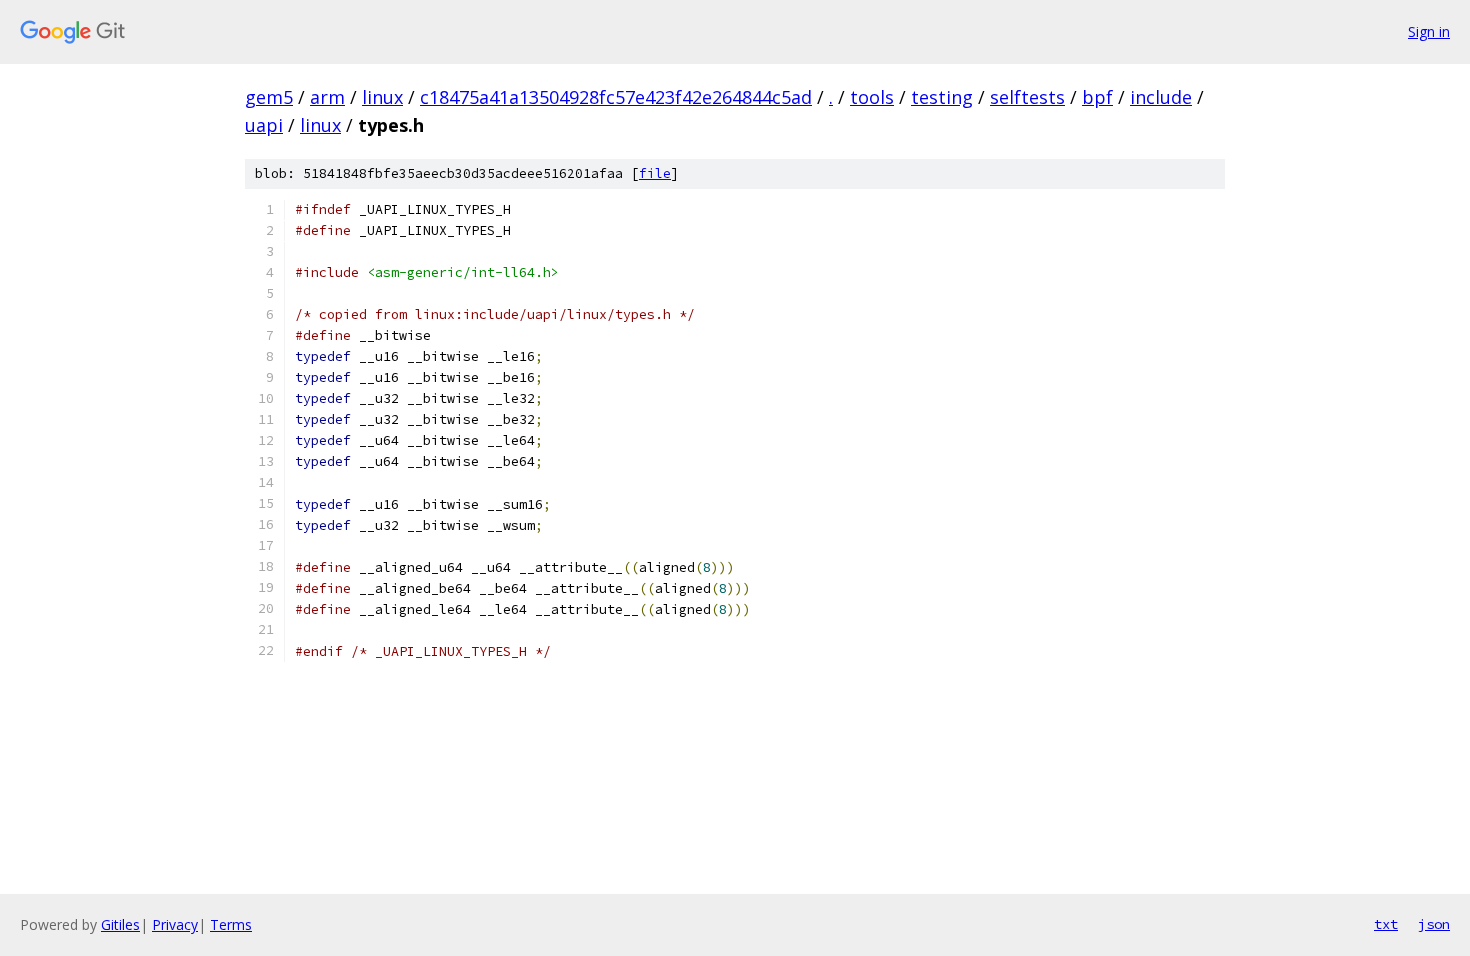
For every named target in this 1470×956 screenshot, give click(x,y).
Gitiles (120, 924)
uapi (264, 125)
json (1434, 924)
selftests (1027, 97)
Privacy (175, 924)
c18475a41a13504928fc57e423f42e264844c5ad (616, 97)
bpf (1097, 97)
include (1161, 97)
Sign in (1429, 31)
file (655, 173)
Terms (231, 924)
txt (1386, 924)
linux (382, 97)
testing (942, 97)
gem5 (269, 97)
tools (872, 97)
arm (327, 97)
